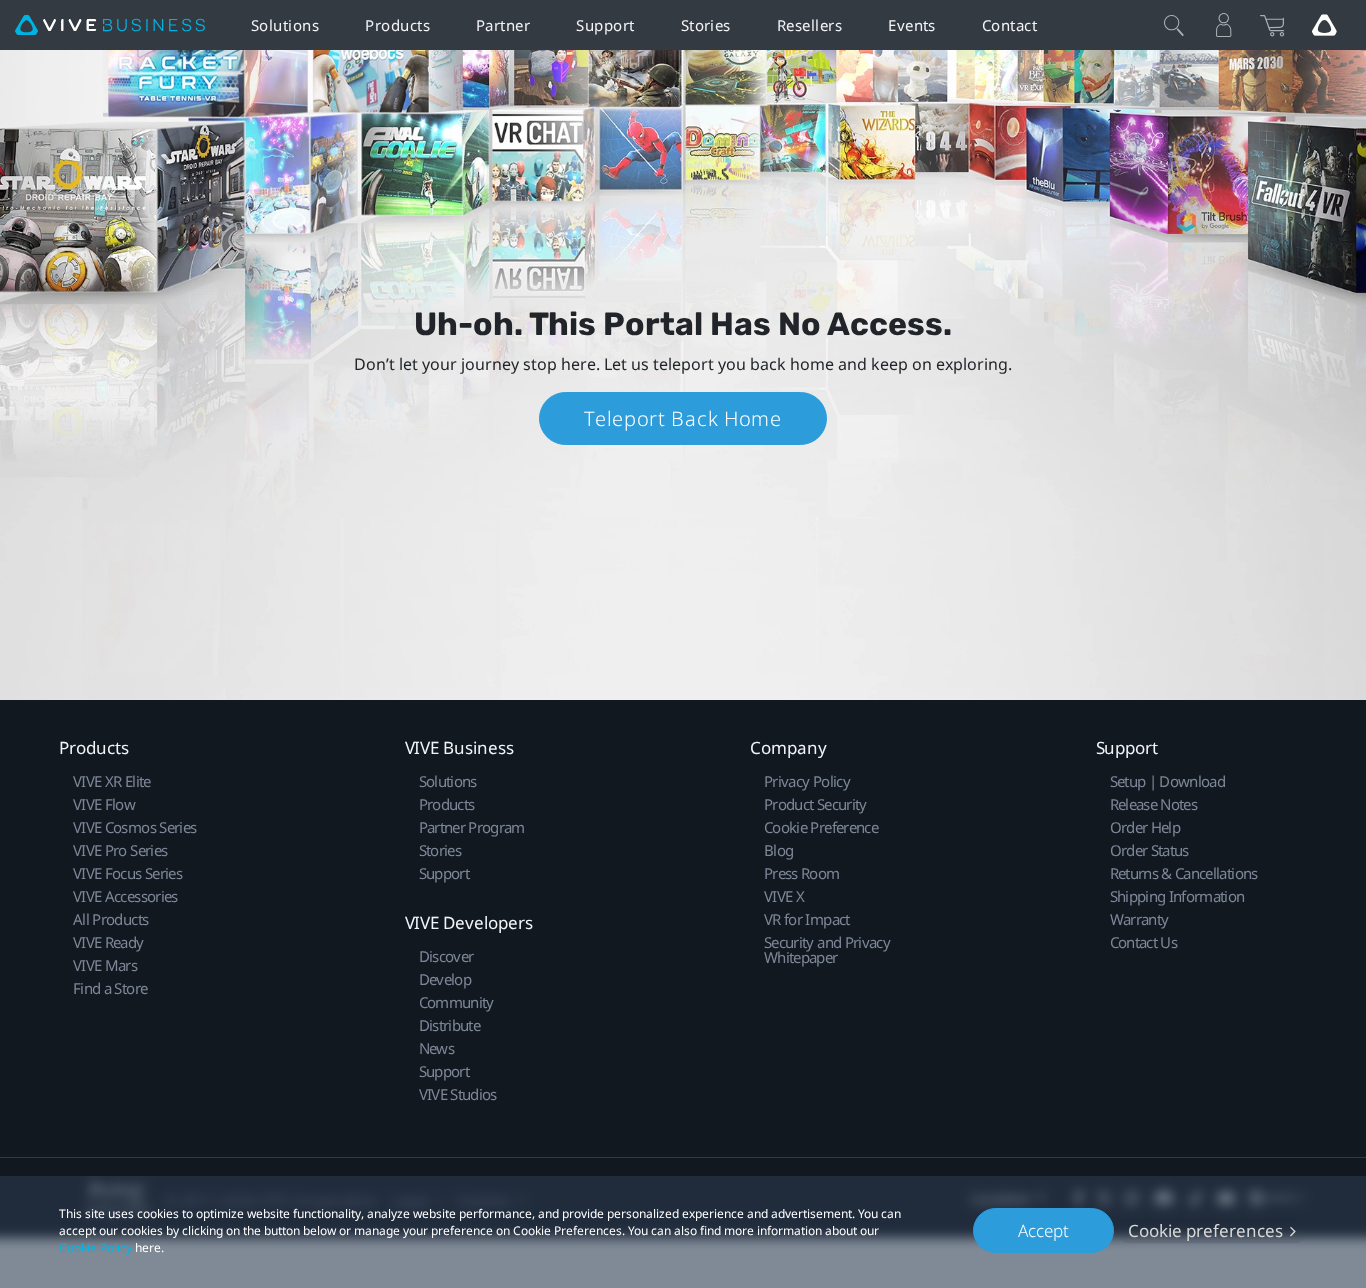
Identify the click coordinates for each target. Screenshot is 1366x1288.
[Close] (1174, 25)
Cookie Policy (95, 1247)
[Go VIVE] (1324, 25)
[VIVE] (110, 25)
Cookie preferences (1205, 1230)
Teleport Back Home (683, 418)
